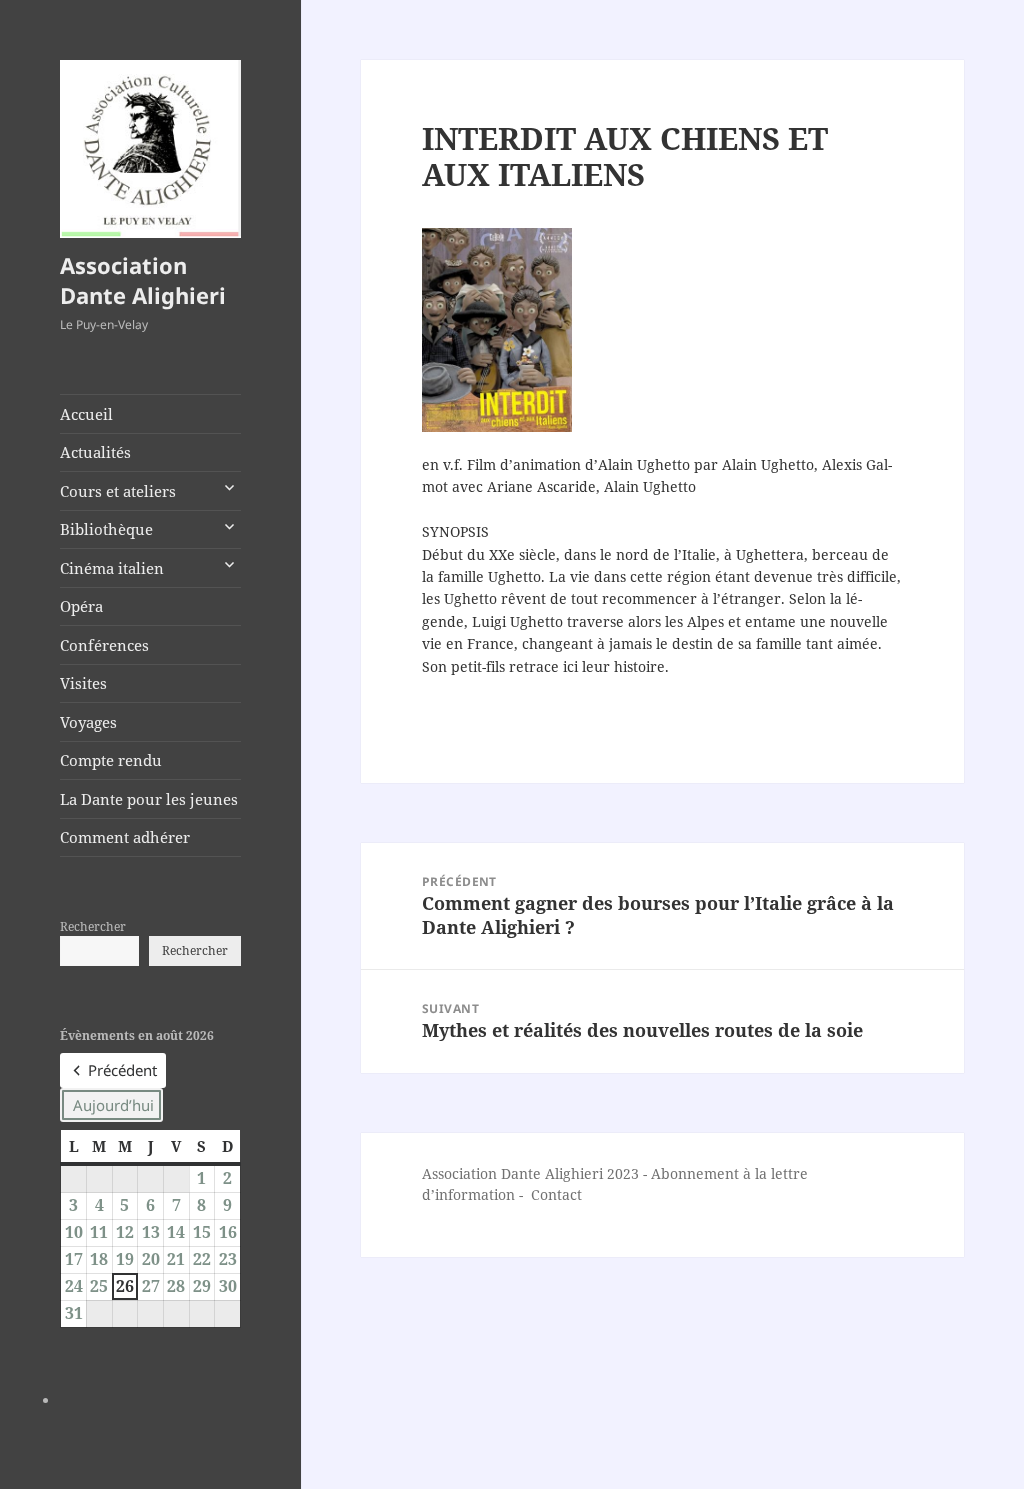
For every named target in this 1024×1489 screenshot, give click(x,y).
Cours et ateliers (118, 491)
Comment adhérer (125, 837)
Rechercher (93, 926)
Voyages (88, 722)
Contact (556, 1194)
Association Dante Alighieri (143, 280)
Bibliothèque (106, 529)
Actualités (95, 452)
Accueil (86, 414)
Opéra (81, 606)
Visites (83, 683)
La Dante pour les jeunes (149, 799)
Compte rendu (111, 760)
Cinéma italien (112, 568)
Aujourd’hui (113, 1105)
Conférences (104, 645)
